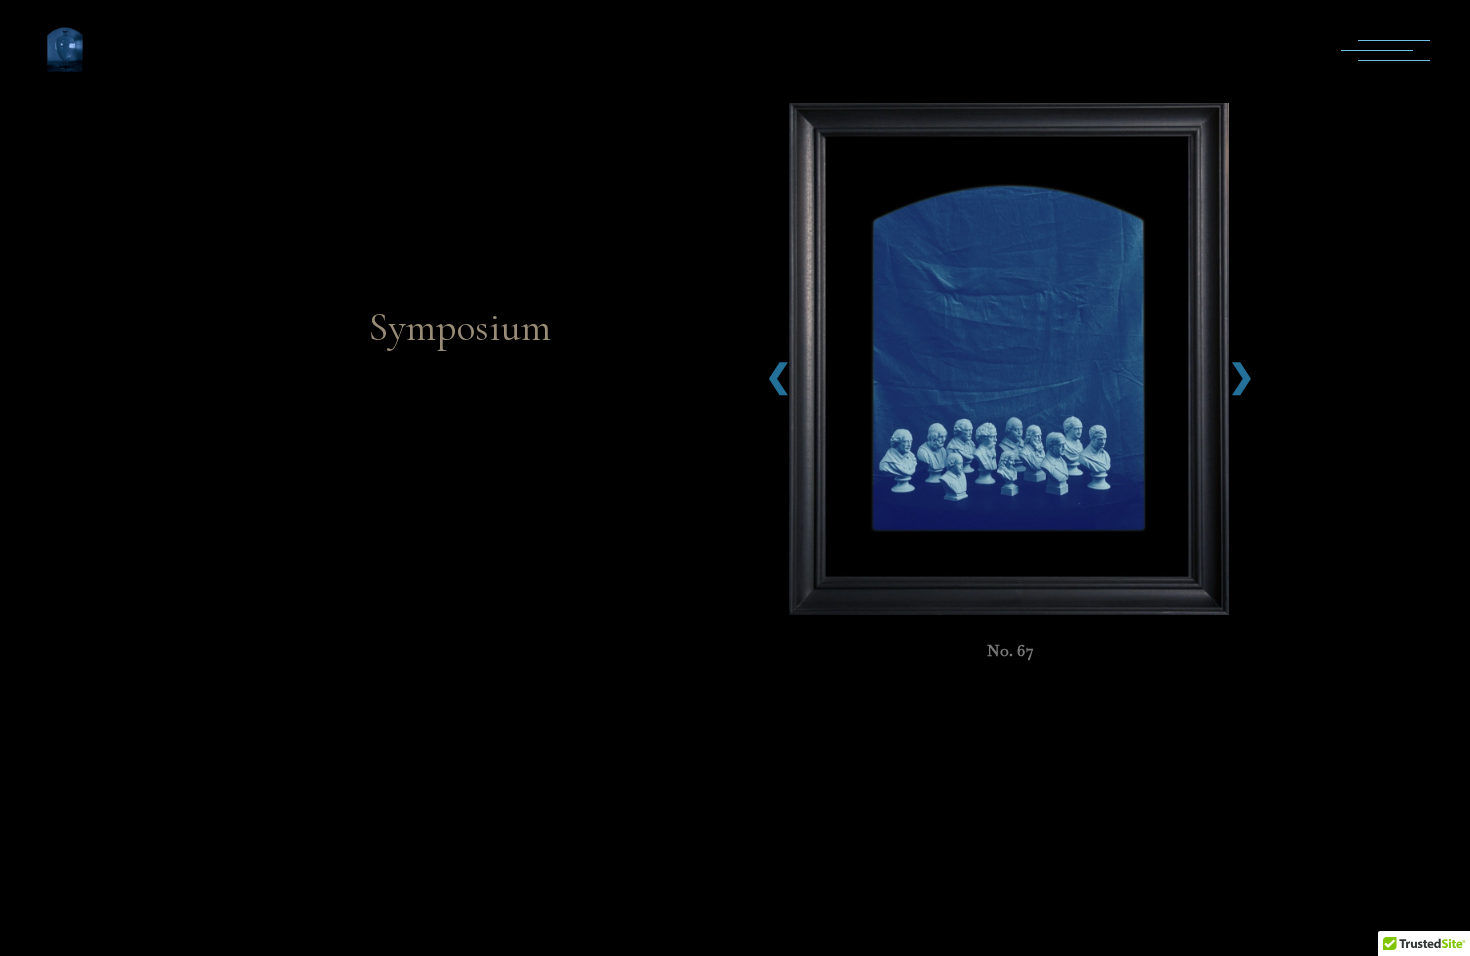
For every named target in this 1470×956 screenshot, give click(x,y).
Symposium (460, 327)
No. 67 (1010, 650)
